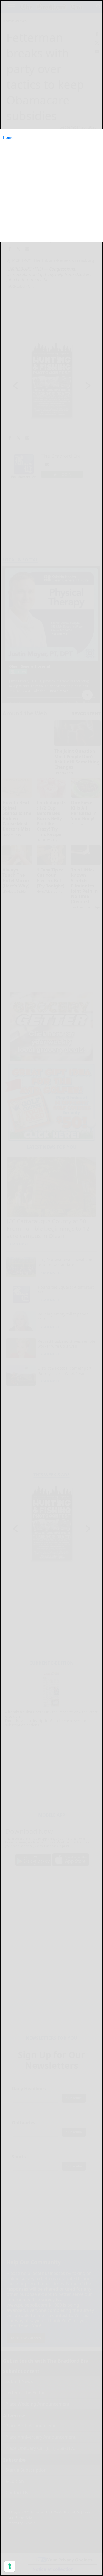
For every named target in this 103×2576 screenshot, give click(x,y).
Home (8, 137)
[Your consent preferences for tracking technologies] (10, 2566)
